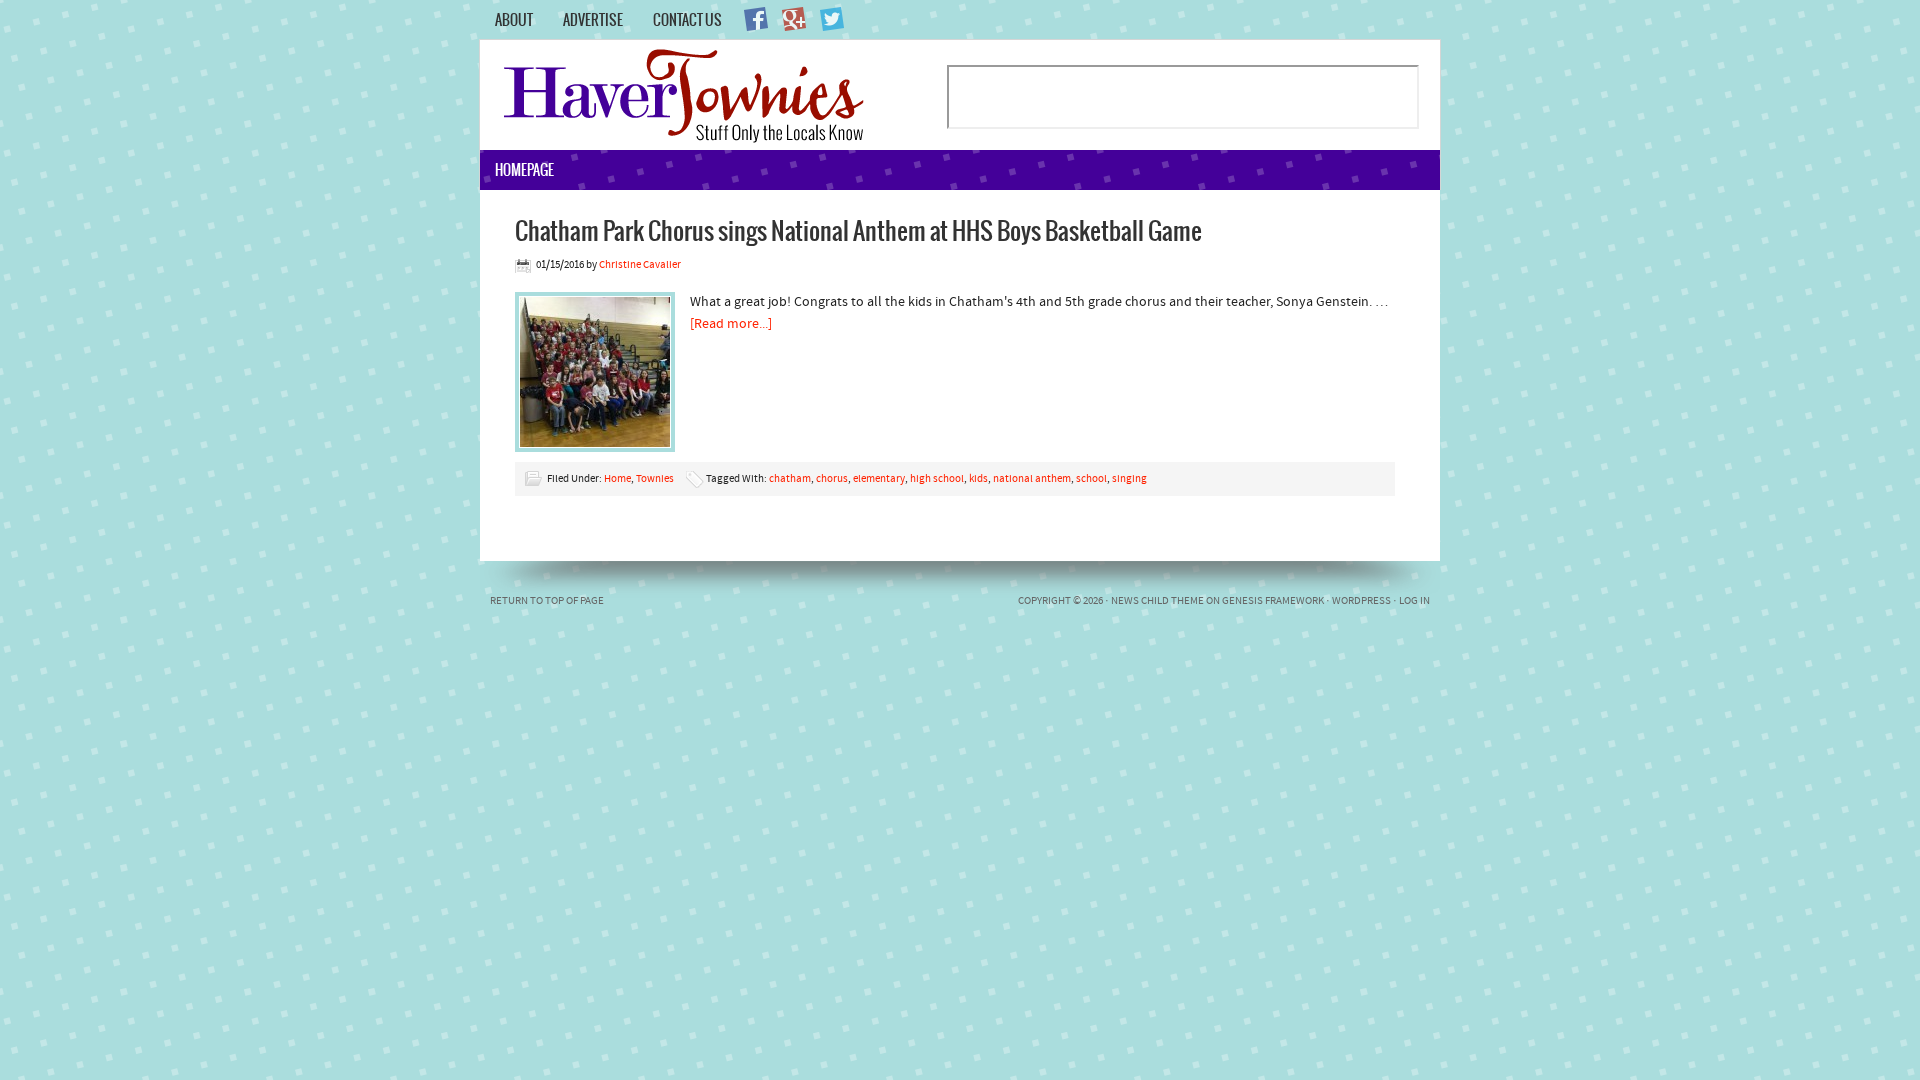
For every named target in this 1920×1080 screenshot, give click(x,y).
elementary (879, 479)
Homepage (524, 170)
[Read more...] (731, 324)
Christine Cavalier (640, 265)
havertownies (712, 95)
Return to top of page (547, 601)
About (514, 20)
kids (978, 479)
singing (1129, 479)
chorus (832, 479)
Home (617, 479)
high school (937, 479)
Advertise (593, 20)
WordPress (1361, 601)
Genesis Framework (1273, 601)
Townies (655, 479)
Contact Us (687, 20)
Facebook (756, 19)
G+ (794, 19)
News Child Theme (1157, 601)
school (1091, 479)
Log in (1414, 601)
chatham (790, 479)
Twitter (832, 19)
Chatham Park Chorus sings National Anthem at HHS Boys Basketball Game (858, 230)
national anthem (1032, 479)
